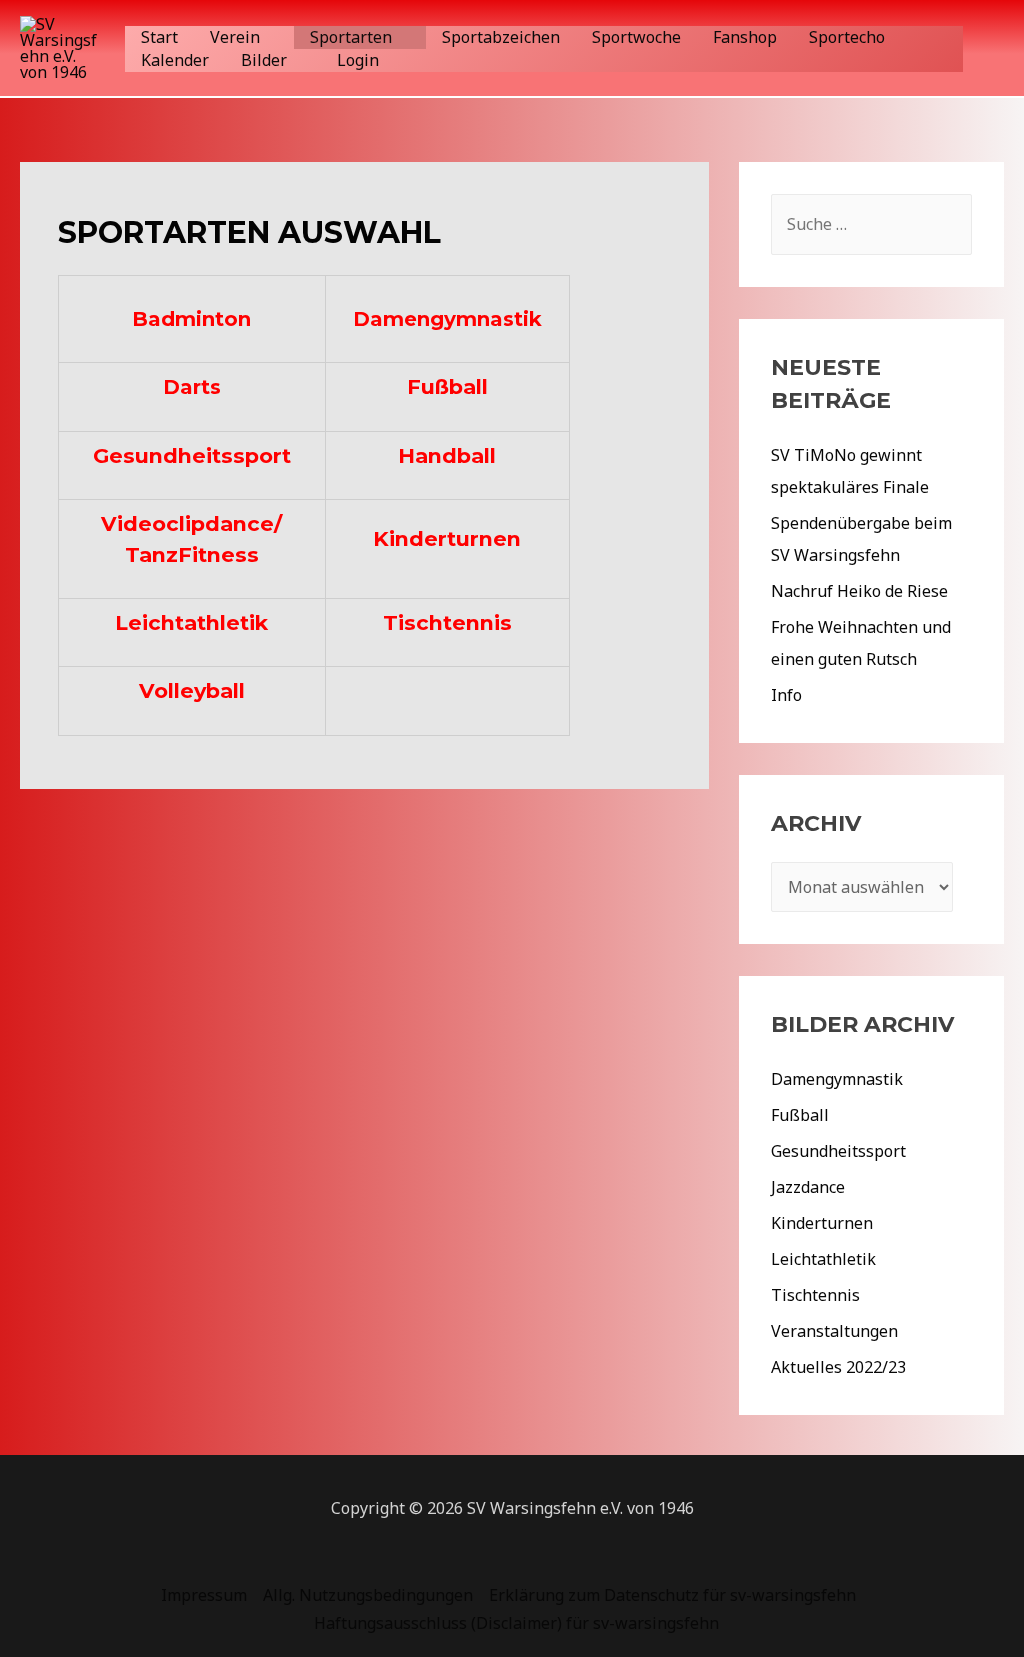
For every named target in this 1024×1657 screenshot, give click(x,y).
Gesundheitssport (192, 455)
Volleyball (192, 690)
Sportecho (847, 37)
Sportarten (351, 37)
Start (159, 37)
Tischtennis (447, 622)
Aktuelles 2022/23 (838, 1367)
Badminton (191, 319)
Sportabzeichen (501, 37)
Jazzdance (808, 1187)
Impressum (204, 1595)
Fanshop (745, 37)
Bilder (264, 60)
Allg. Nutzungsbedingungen (368, 1595)
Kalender (175, 60)
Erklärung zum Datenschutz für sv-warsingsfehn (672, 1595)
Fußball (447, 386)
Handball (447, 455)
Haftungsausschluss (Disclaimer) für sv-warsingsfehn (516, 1623)
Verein (235, 37)
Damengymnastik (447, 319)
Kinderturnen (447, 538)
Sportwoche (636, 37)
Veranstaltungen (834, 1331)
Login (358, 60)
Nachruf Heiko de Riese (859, 591)
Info (786, 695)
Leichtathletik (191, 622)
